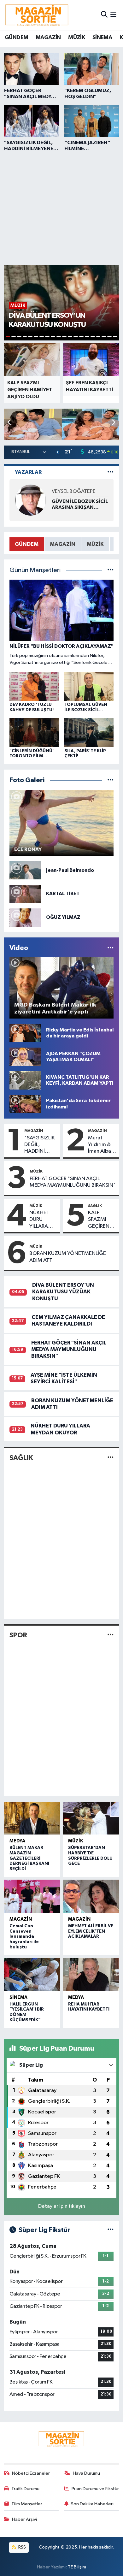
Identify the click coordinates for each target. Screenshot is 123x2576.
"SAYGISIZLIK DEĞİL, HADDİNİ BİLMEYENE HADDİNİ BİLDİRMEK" (40, 1145)
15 (87, 336)
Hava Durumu (86, 2473)
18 (104, 336)
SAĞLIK (95, 1206)
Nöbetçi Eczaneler (31, 2473)
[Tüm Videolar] (111, 948)
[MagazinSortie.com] (37, 15)
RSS (22, 2547)
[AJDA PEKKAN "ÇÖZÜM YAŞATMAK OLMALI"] (25, 1057)
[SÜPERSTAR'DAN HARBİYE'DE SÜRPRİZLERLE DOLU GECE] (91, 1818)
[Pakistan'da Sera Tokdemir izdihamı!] (25, 1104)
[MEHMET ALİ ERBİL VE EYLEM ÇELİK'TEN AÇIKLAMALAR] (91, 1896)
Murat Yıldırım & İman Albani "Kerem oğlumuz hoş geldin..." (102, 1145)
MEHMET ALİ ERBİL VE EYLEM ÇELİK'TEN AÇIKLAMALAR (91, 1931)
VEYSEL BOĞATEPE (74, 491)
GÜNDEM (16, 38)
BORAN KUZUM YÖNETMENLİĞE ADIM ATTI (68, 1257)
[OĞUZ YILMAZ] (25, 917)
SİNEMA (102, 38)
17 (98, 336)
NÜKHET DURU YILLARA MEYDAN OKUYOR (40, 1220)
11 (64, 336)
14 (81, 336)
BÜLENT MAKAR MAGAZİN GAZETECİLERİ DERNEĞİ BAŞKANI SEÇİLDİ (29, 1858)
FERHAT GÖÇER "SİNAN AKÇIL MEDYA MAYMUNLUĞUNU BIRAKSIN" (73, 1182)
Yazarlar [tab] (28, 472)
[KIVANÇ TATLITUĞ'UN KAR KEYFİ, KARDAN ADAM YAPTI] (25, 1080)
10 (59, 336)
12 (70, 336)
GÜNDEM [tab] (27, 544)
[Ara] (104, 15)
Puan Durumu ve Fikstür (95, 2489)
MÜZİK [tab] (95, 544)
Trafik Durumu (25, 2489)
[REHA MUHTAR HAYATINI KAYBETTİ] (91, 1974)
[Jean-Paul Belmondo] (25, 870)
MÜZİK (76, 38)
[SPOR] (111, 1635)
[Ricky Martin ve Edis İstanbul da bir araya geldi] (25, 1033)
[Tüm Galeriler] (111, 780)
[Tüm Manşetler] (111, 570)
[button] (113, 423)
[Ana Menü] (113, 15)
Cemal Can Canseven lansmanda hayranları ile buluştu (24, 1937)
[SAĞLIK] (111, 1458)
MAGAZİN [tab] (63, 544)
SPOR (18, 1635)
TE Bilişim (77, 2567)
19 (109, 336)
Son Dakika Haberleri (92, 2504)
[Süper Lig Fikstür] (111, 2230)
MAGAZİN (48, 38)
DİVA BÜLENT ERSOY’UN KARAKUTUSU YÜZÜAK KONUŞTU (63, 1292)
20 (115, 336)
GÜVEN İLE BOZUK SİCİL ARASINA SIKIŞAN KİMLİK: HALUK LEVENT (80, 505)
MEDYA (17, 1841)
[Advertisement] (61, 207)
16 (93, 336)
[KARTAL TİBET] (25, 894)
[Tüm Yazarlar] (111, 472)
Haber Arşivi (24, 2519)
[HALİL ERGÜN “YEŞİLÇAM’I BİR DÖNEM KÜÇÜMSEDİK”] (32, 1974)
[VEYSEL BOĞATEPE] (31, 500)
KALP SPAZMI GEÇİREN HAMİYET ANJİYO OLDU (99, 1220)
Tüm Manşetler (27, 2504)
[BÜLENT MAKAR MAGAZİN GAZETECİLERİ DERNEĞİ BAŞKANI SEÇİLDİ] (32, 1818)
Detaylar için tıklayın (62, 2206)
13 (76, 336)
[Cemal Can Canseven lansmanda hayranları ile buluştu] (32, 1896)
